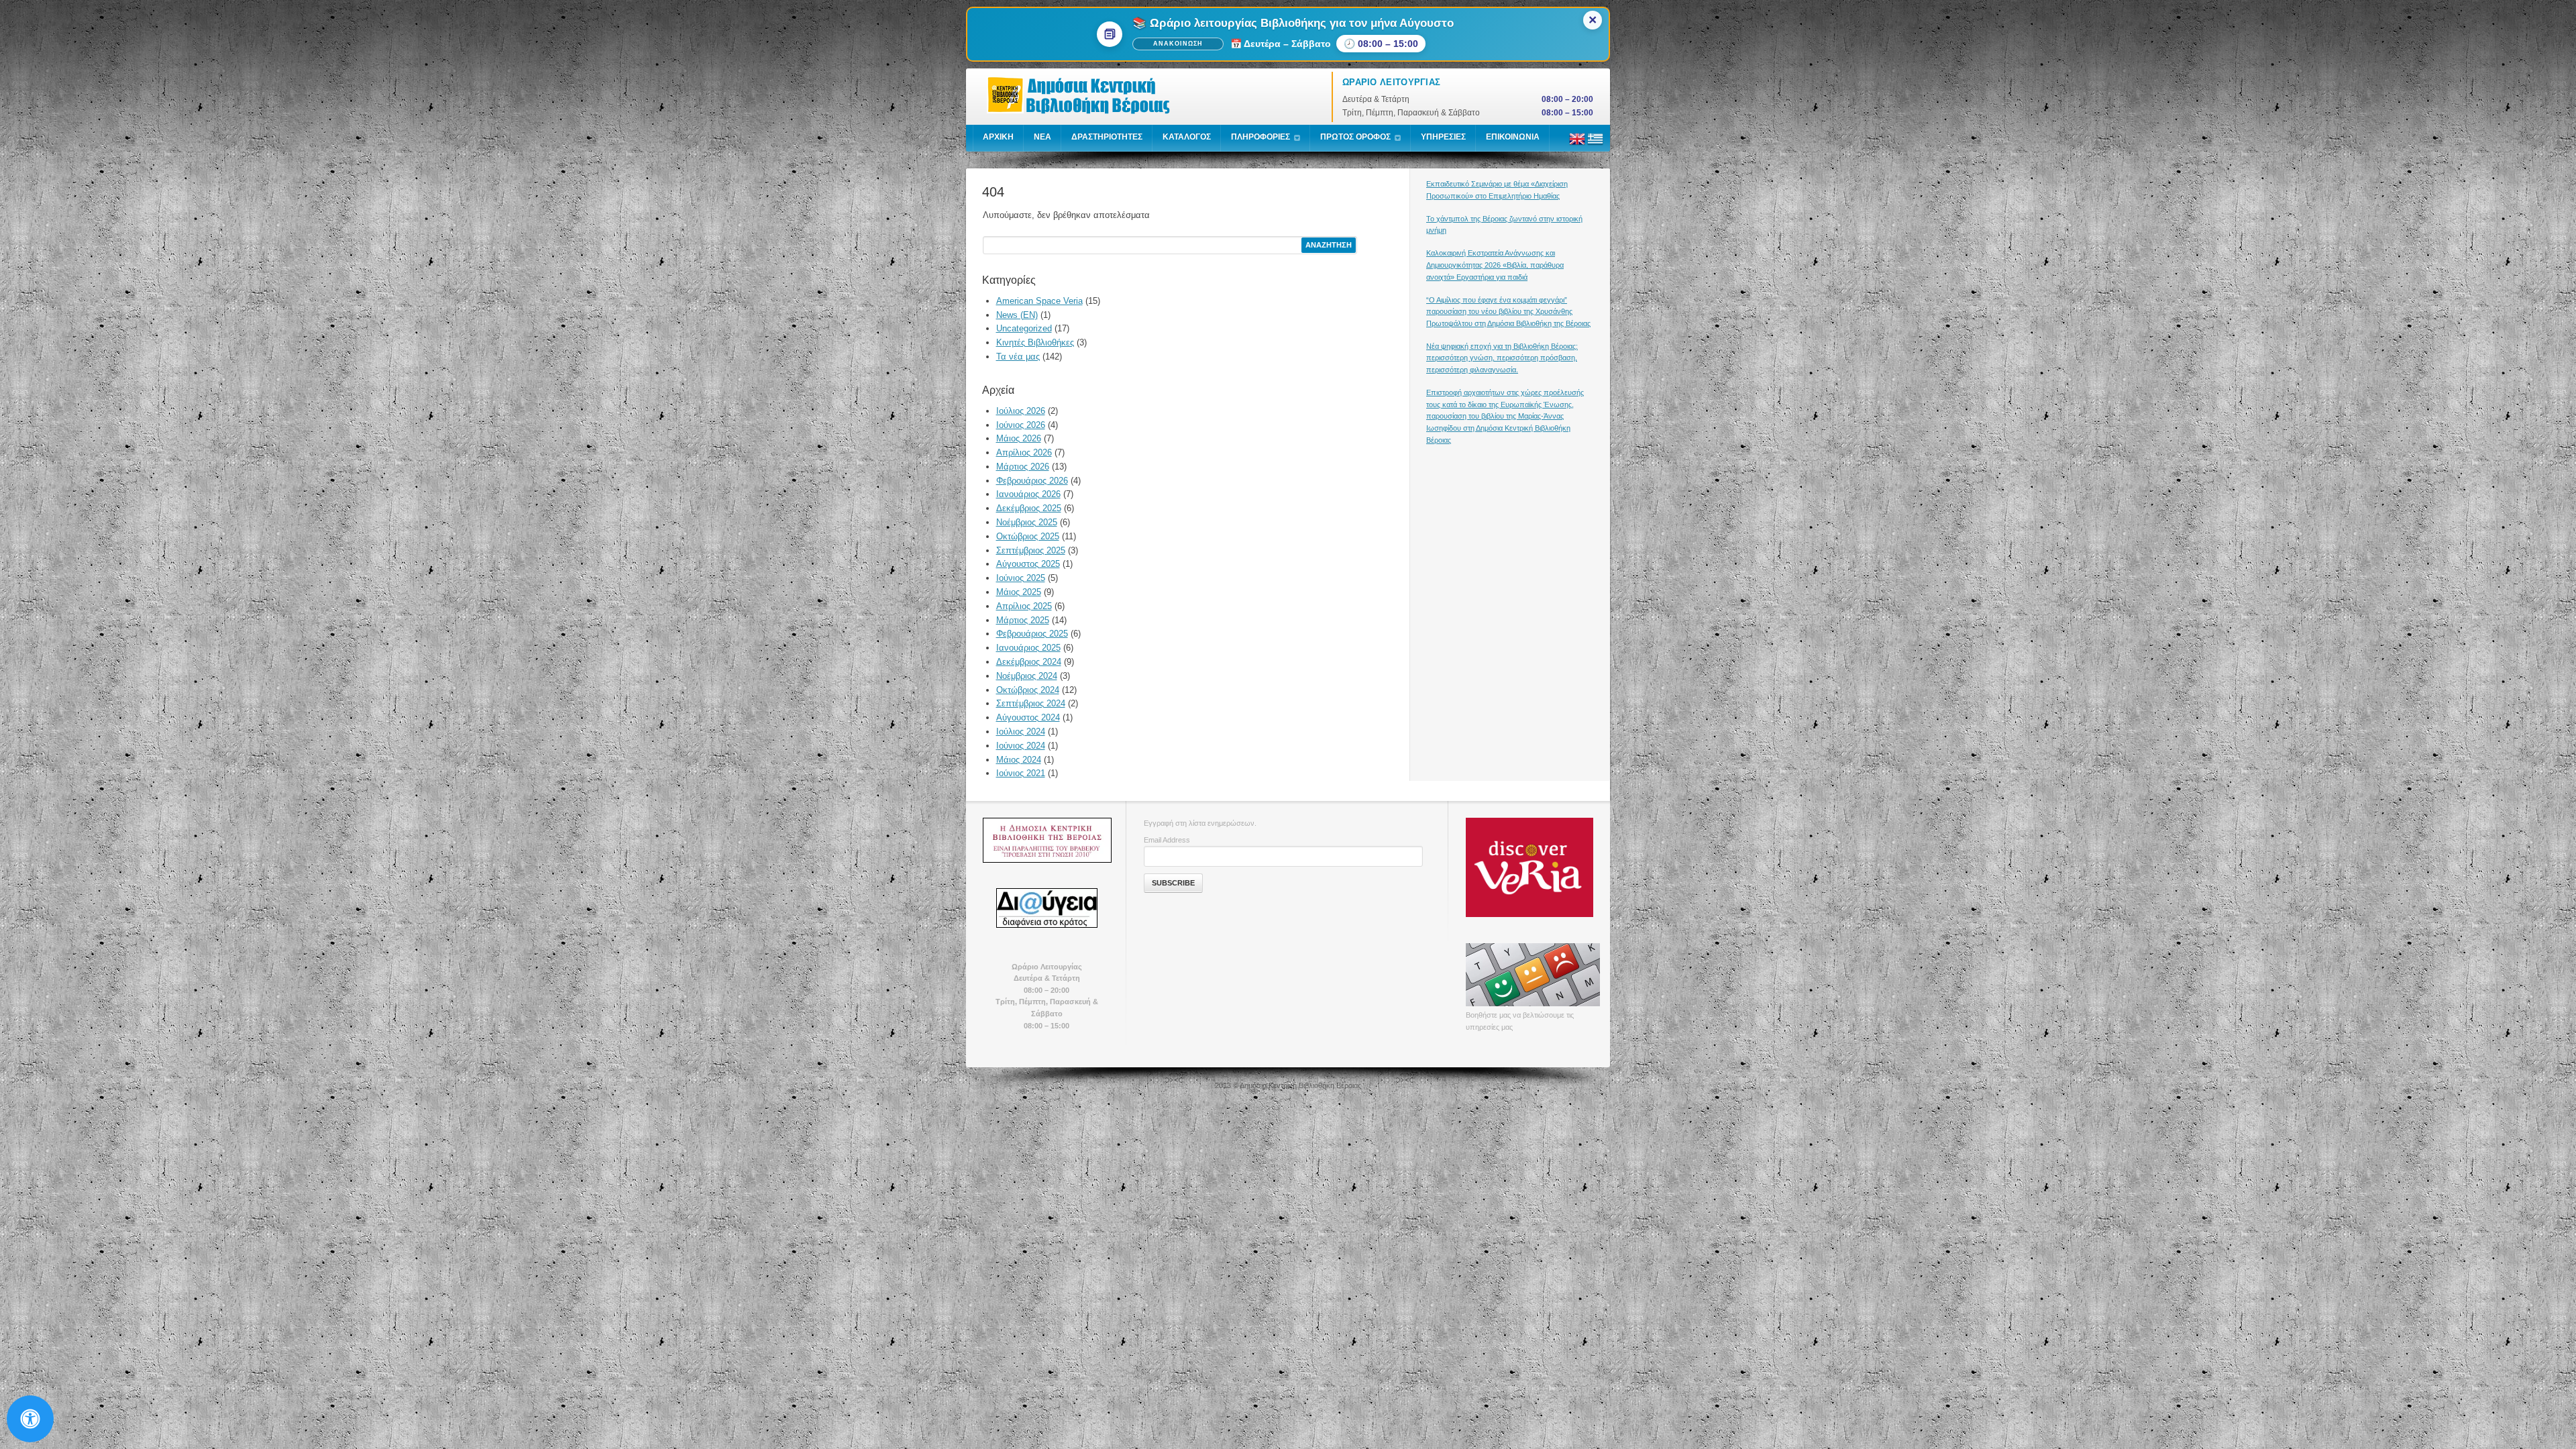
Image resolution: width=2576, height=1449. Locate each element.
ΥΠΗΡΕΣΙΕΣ (1443, 137)
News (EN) (1017, 315)
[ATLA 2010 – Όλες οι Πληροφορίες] (1046, 840)
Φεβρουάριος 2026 (1032, 481)
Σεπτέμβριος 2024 (1031, 703)
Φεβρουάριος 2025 (1032, 634)
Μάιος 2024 (1019, 760)
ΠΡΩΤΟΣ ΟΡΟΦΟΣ (1355, 137)
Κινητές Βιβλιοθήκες (1035, 342)
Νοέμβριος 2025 (1027, 522)
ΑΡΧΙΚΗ (998, 137)
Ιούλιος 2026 (1021, 411)
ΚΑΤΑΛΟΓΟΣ (1187, 137)
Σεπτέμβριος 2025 (1031, 550)
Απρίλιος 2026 (1024, 452)
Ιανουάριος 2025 (1028, 648)
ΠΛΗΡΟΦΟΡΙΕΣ (1260, 137)
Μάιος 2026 (1019, 438)
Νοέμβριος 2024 (1027, 676)
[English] (1577, 144)
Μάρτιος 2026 (1023, 467)
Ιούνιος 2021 (1021, 773)
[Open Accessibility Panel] (30, 1419)
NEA (1042, 137)
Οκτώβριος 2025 (1028, 536)
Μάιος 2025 (1019, 592)
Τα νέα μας (1018, 357)
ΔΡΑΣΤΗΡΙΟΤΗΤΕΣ (1107, 137)
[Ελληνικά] (1595, 144)
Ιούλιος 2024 (1021, 732)
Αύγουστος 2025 (1028, 564)
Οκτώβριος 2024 (1028, 690)
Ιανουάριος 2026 (1028, 494)
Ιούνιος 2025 (1021, 578)
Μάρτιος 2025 (1023, 620)
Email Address (1167, 840)
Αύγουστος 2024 (1028, 717)
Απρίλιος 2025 (1024, 606)
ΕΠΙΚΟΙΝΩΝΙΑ (1513, 137)
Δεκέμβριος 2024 (1029, 662)
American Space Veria (1039, 301)
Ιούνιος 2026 (1021, 425)
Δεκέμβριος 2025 (1029, 508)
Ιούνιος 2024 (1021, 746)
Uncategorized (1024, 328)
